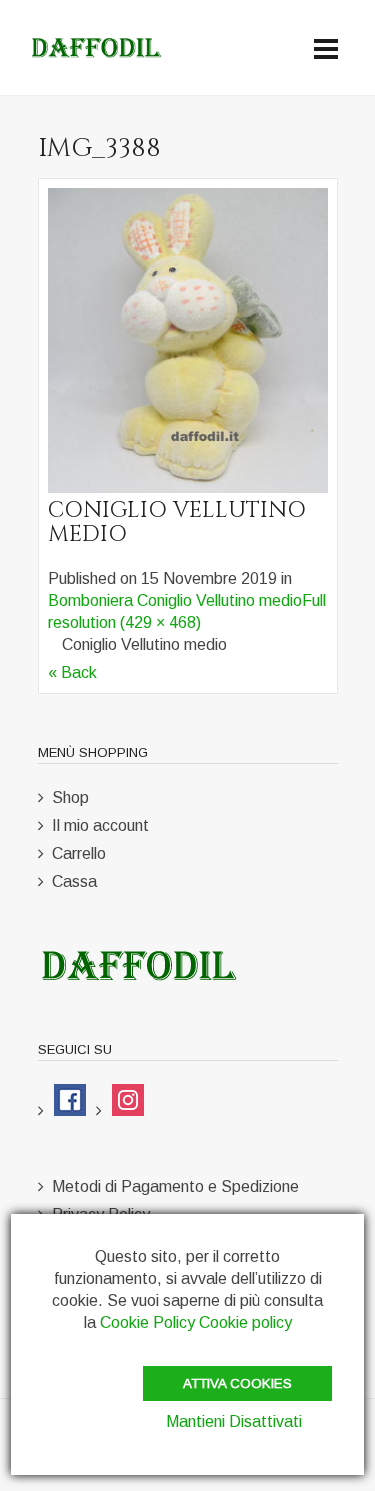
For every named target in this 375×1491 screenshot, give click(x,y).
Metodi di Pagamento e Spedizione (175, 1186)
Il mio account (100, 825)
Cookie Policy (147, 1322)
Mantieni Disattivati (234, 1421)
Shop (70, 797)
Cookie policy (245, 1322)
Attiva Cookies (237, 1383)
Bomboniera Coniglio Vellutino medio (175, 600)
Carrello (79, 853)
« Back (72, 672)
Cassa (74, 881)
